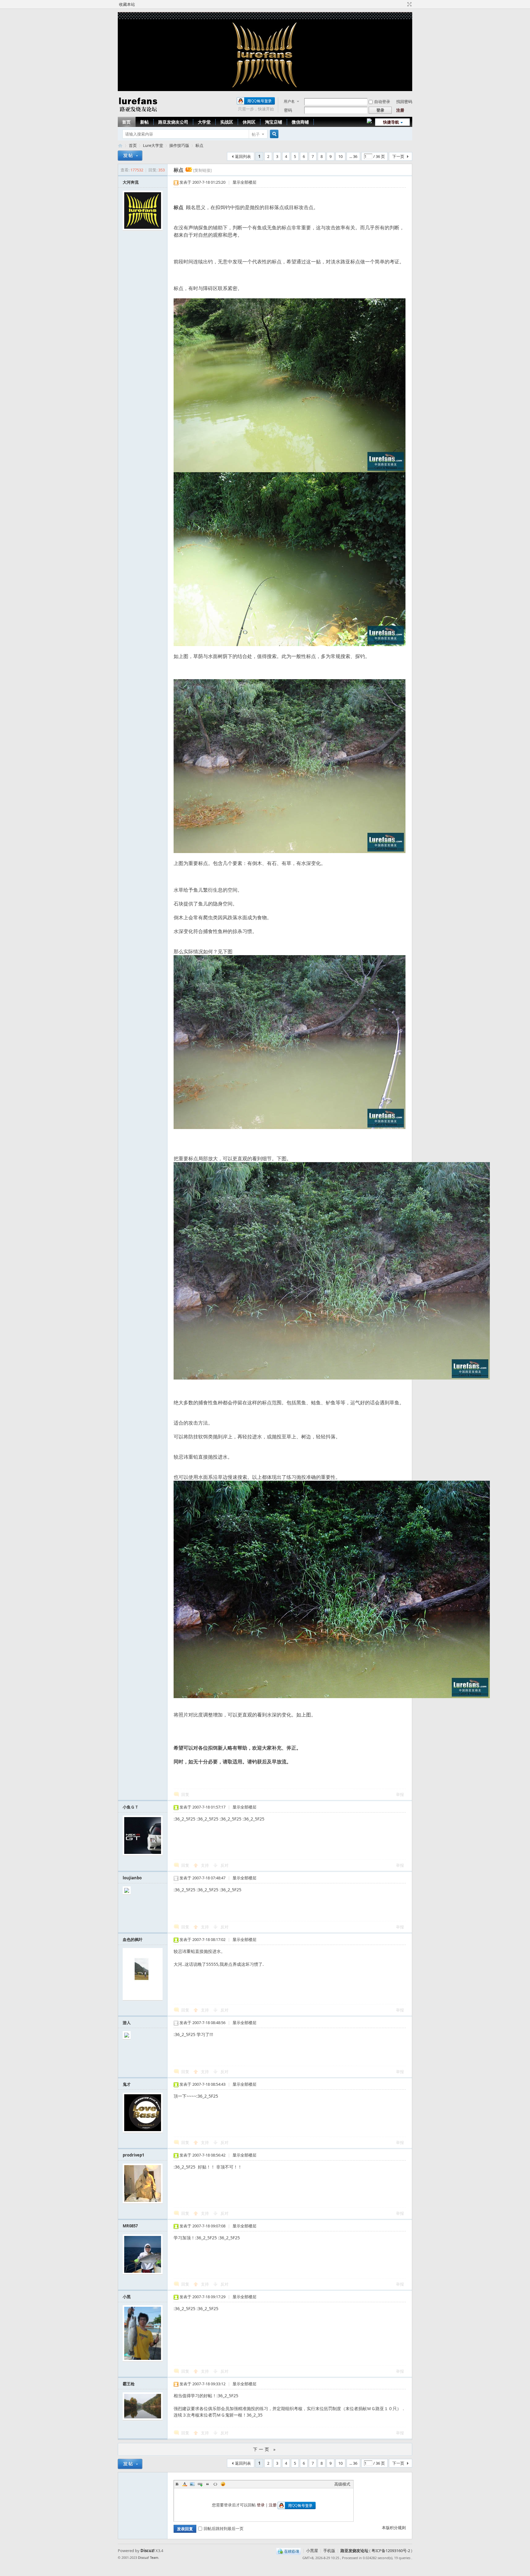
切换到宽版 (409, 4)
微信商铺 (300, 122)
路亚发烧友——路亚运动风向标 (120, 145)
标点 (199, 145)
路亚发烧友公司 (173, 122)
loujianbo (132, 1878)
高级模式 (342, 2484)
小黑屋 (312, 2551)
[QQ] (288, 2551)
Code (215, 2484)
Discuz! (148, 2551)
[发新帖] (130, 156)
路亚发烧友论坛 (354, 2551)
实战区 (227, 122)
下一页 (398, 156)
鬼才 (127, 2084)
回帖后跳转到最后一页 (224, 2528)
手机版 (329, 2551)
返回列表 (243, 156)
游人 (127, 2023)
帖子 (256, 134)
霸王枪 (129, 2384)
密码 (288, 110)
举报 (400, 1794)
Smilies (223, 2484)
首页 (126, 122)
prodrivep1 (133, 2155)
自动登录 (382, 101)
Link (200, 2484)
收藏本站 (127, 4)
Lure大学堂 (153, 145)
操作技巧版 (179, 145)
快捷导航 (391, 122)
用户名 (289, 101)
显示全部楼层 (244, 182)
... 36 (353, 156)
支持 (205, 1865)
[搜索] (273, 134)
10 (340, 156)
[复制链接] (202, 170)
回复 (185, 1794)
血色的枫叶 (133, 1939)
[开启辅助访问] (404, 4)
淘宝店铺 (274, 122)
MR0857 (130, 2226)
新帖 (144, 122)
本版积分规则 (394, 2528)
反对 (225, 1865)
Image (192, 2484)
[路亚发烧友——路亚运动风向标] (138, 113)
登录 (261, 2505)
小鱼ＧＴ (131, 1807)
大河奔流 (131, 182)
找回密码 (404, 101)
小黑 (127, 2297)
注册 (400, 110)
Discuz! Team (148, 2557)
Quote (208, 2484)
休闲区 (249, 122)
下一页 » (265, 2449)
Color (185, 2484)
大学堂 (204, 122)
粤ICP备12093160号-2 (391, 2551)
